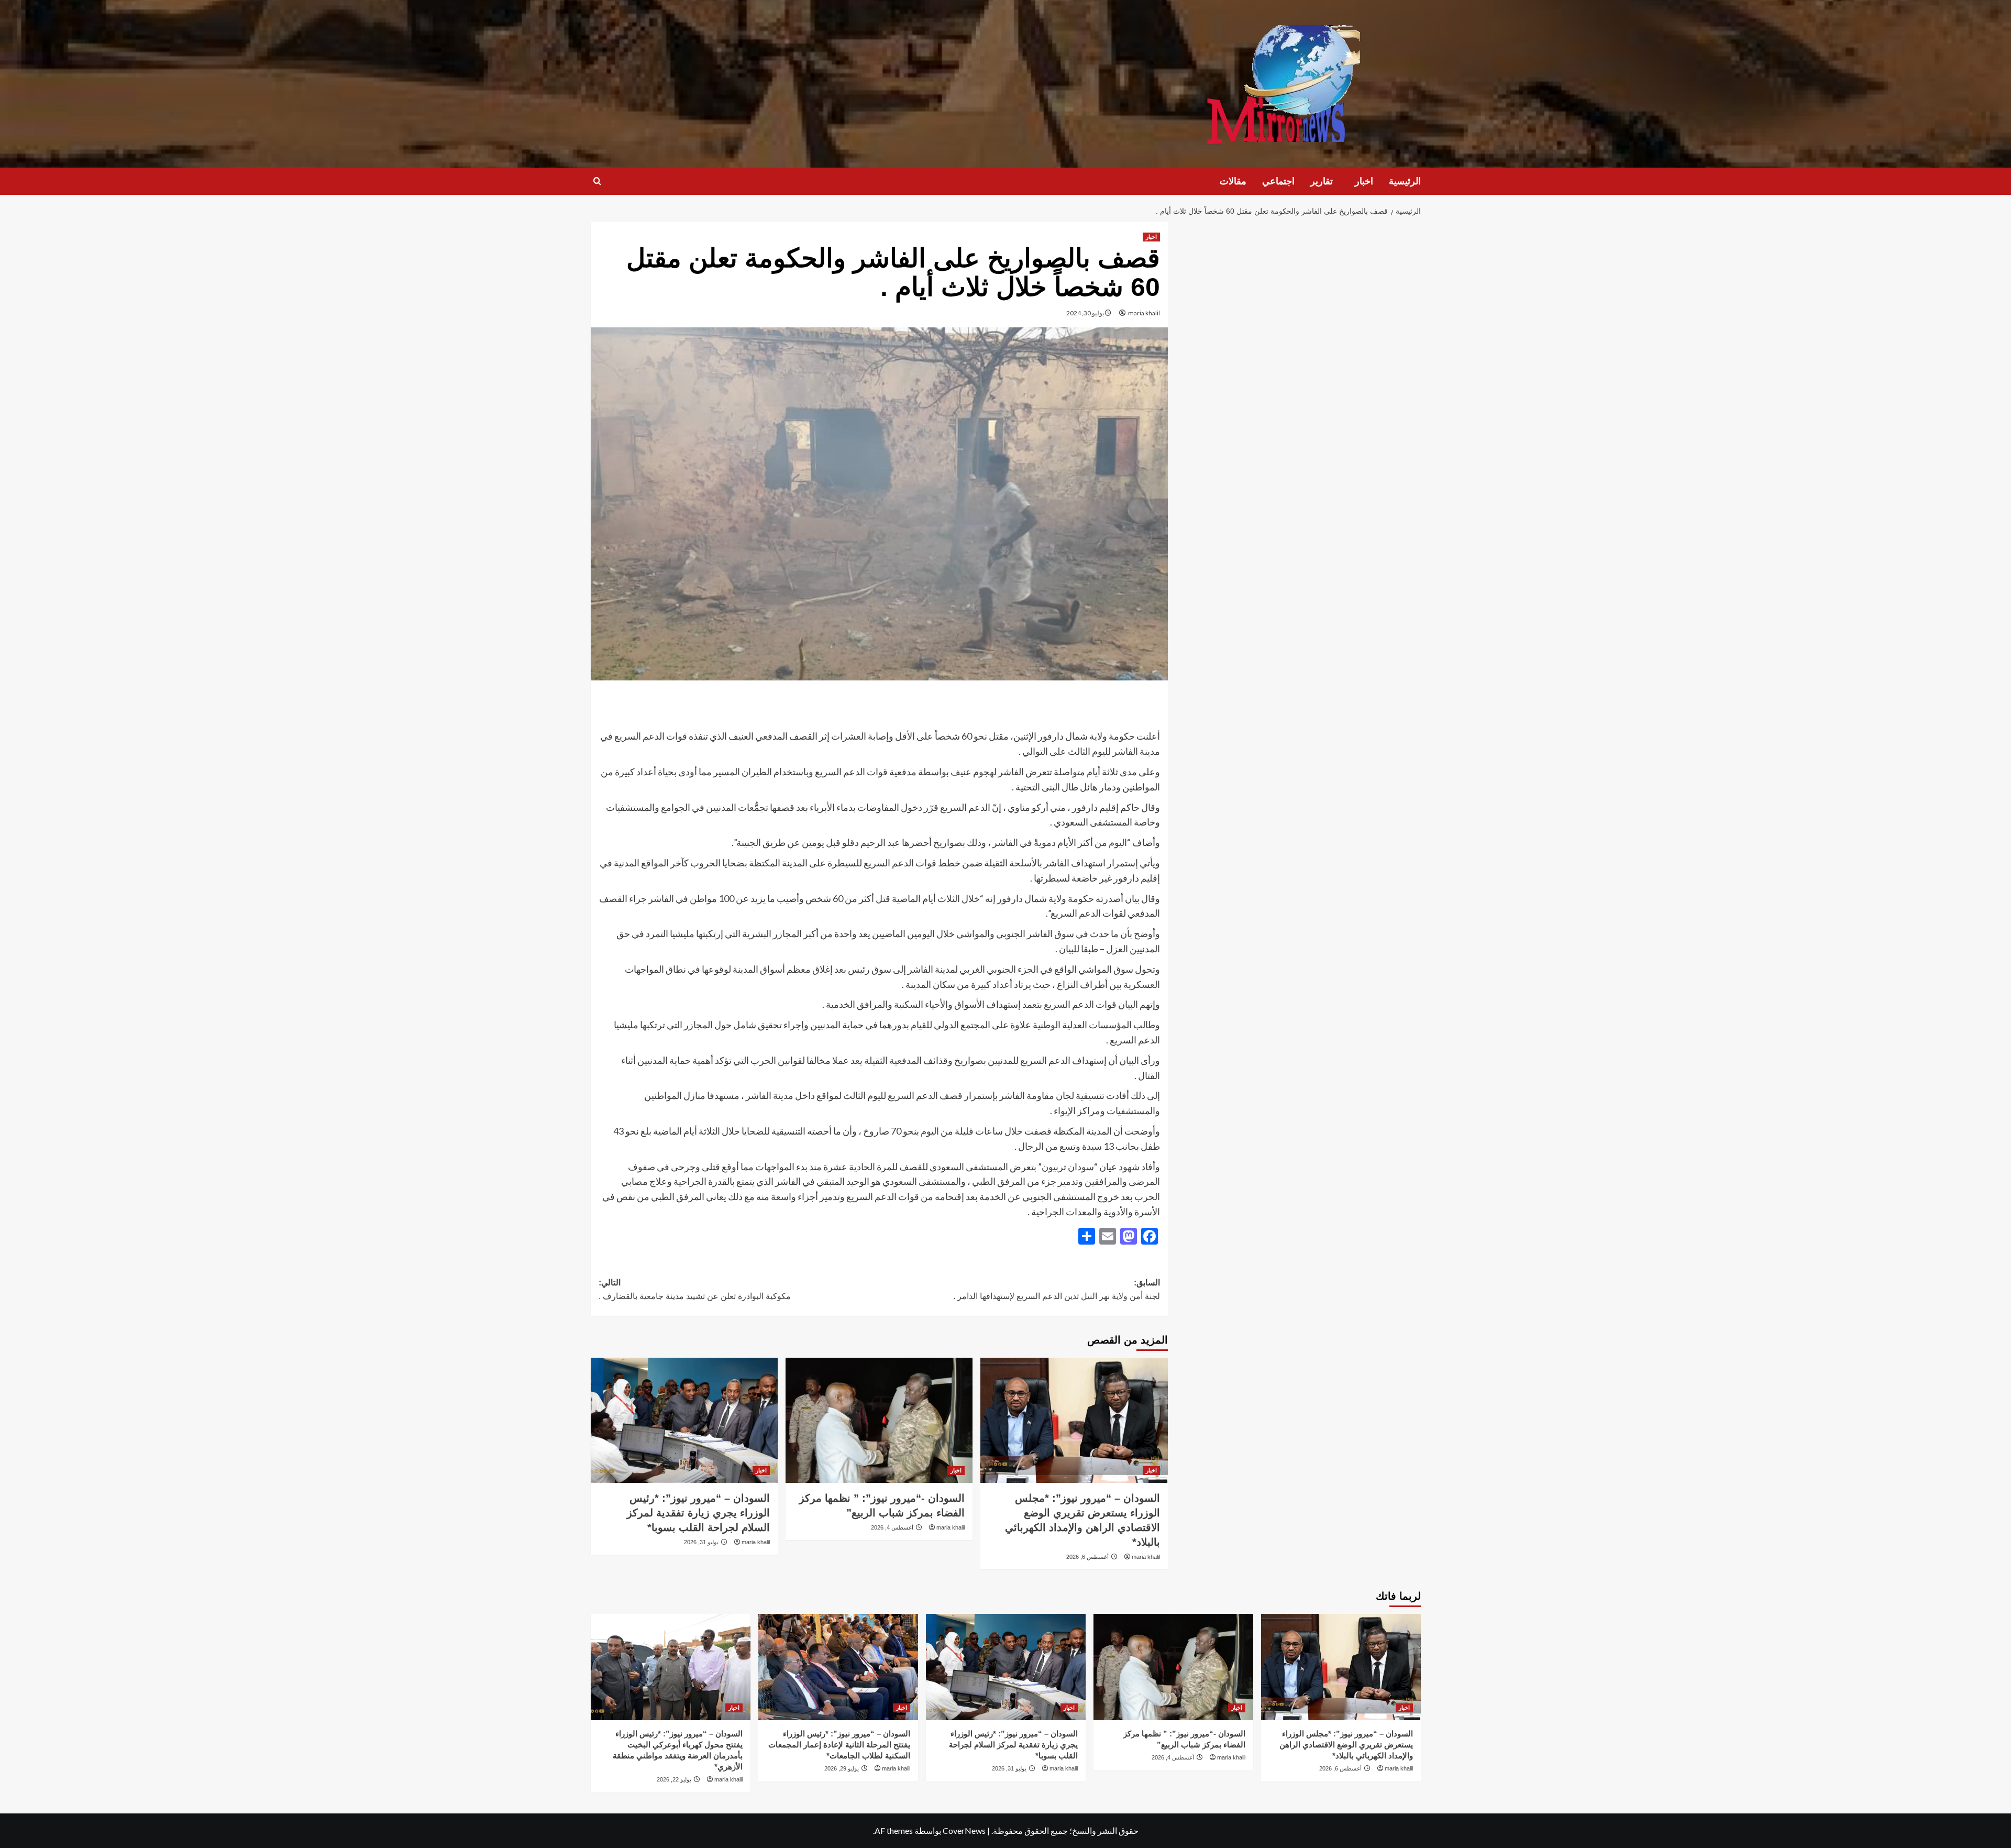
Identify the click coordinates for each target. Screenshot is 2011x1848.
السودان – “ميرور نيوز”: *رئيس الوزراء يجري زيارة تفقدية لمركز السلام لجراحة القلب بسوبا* (698, 1513)
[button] (597, 181)
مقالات (1233, 181)
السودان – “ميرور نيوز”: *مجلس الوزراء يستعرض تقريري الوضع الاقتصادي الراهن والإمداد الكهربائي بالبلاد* (1346, 1745)
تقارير (1322, 181)
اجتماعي (1278, 181)
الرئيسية (1405, 181)
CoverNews (964, 1830)
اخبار (1364, 181)
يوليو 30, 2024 (1085, 313)
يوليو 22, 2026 (674, 1779)
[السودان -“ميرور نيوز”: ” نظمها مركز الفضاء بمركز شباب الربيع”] (879, 1420)
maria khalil (1144, 313)
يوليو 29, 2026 (842, 1768)
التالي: (695, 1289)
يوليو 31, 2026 (701, 1542)
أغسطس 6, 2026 (1087, 1557)
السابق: (1057, 1289)
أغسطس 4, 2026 (892, 1527)
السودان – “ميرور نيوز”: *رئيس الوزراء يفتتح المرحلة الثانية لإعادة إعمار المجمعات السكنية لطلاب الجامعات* (839, 1745)
